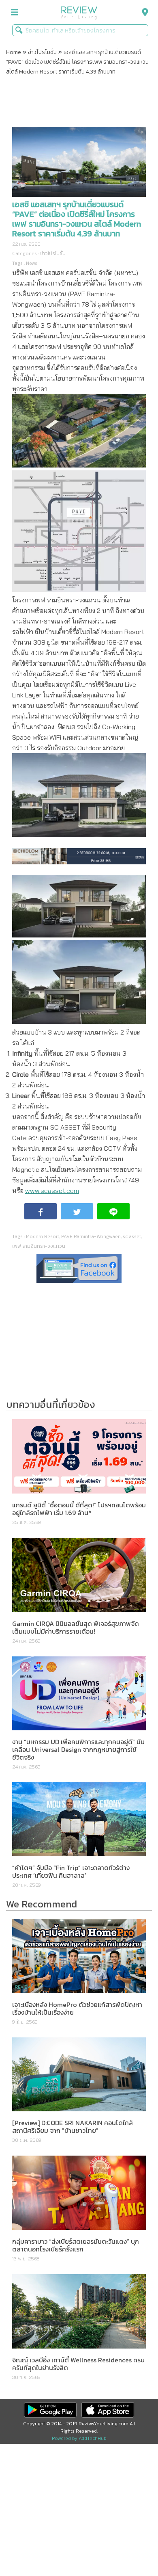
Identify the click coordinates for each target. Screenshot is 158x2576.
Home (14, 52)
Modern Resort (43, 1236)
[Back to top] (132, 2550)
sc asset (132, 1236)
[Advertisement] (79, 102)
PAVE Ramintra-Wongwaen (91, 1236)
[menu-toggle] (15, 12)
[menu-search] (143, 12)
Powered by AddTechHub (79, 2438)
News (32, 263)
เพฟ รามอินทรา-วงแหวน (39, 1246)
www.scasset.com (52, 1191)
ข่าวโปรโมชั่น (42, 52)
